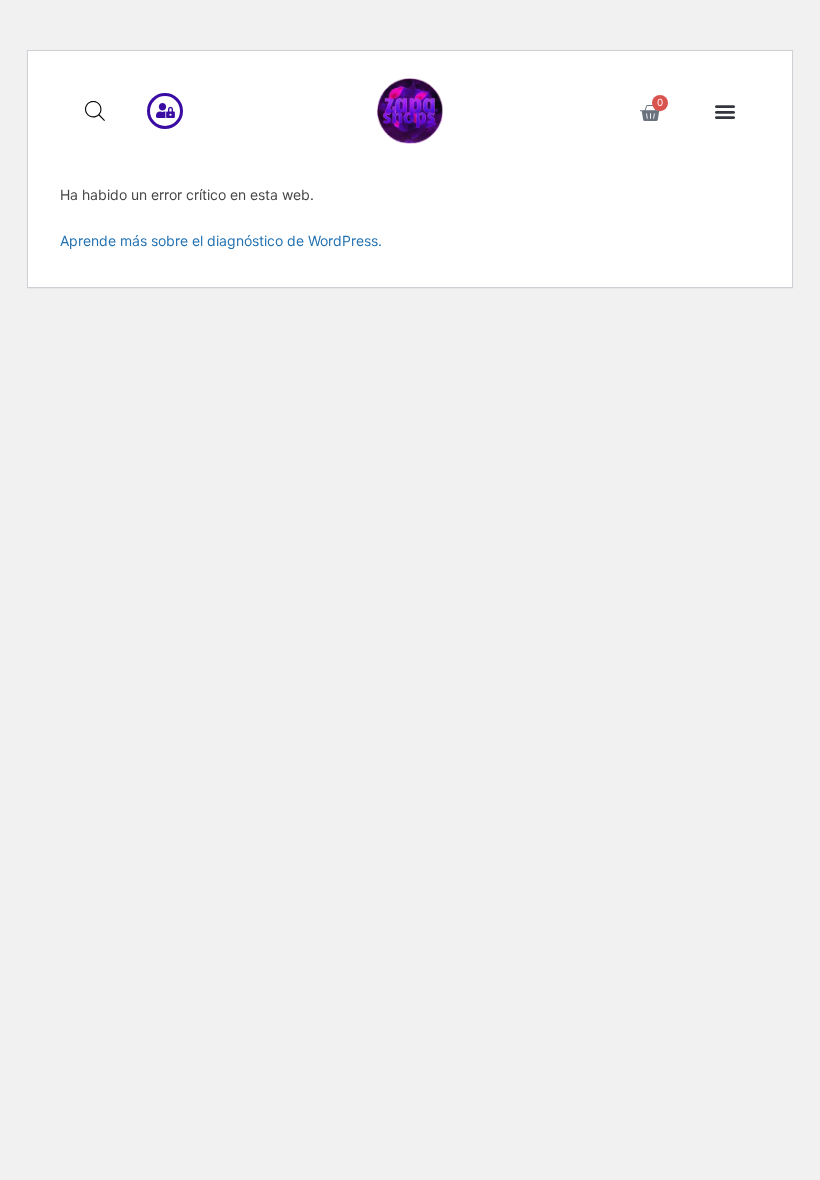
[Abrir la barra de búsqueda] (95, 110)
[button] (725, 111)
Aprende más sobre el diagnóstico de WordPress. (221, 240)
